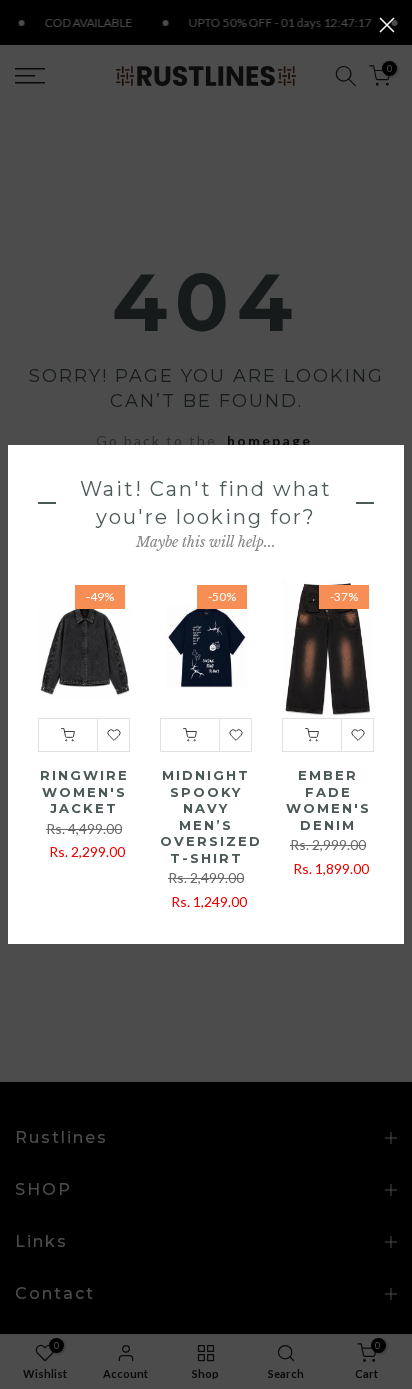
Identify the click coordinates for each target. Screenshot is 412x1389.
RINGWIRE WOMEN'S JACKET (84, 791)
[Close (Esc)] (387, 25)
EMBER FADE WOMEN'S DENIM (328, 800)
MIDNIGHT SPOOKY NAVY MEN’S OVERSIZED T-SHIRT (211, 816)
